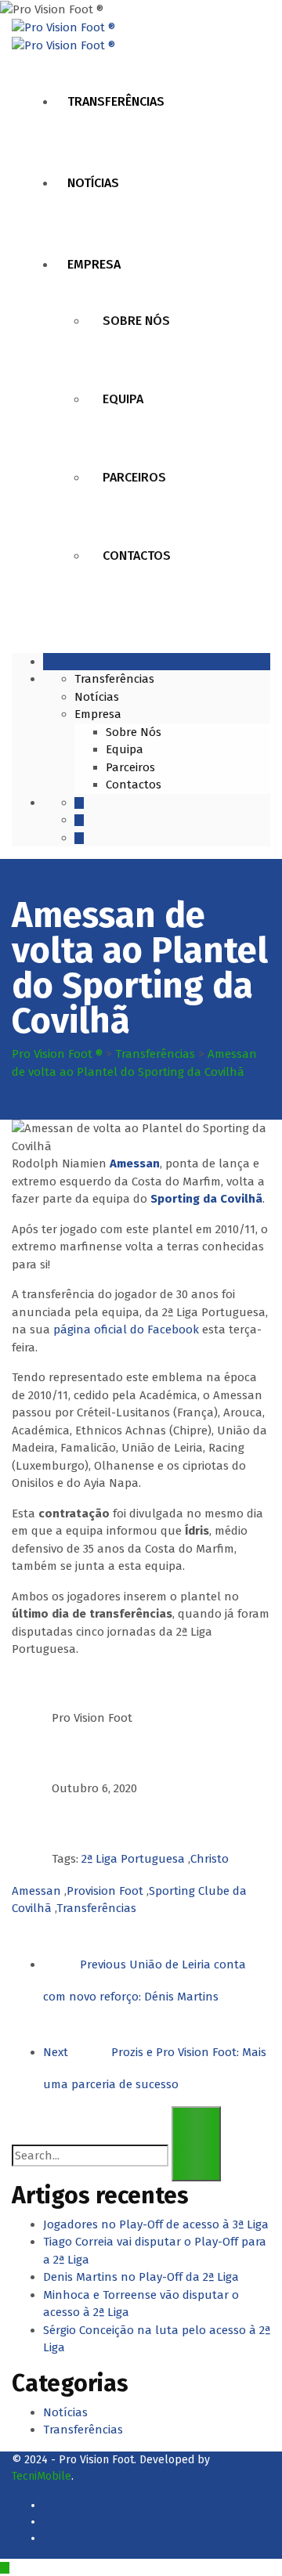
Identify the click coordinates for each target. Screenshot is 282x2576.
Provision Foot (105, 1891)
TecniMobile (42, 2476)
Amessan (135, 1164)
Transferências (116, 101)
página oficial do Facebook (126, 1329)
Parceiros (134, 477)
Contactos (137, 556)
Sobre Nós (136, 321)
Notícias (93, 183)
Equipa (123, 399)
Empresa (94, 264)
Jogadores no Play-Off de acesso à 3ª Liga (156, 2224)
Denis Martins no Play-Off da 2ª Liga (141, 2277)
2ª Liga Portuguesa (133, 1859)
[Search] (196, 2144)
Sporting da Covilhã (206, 1199)
